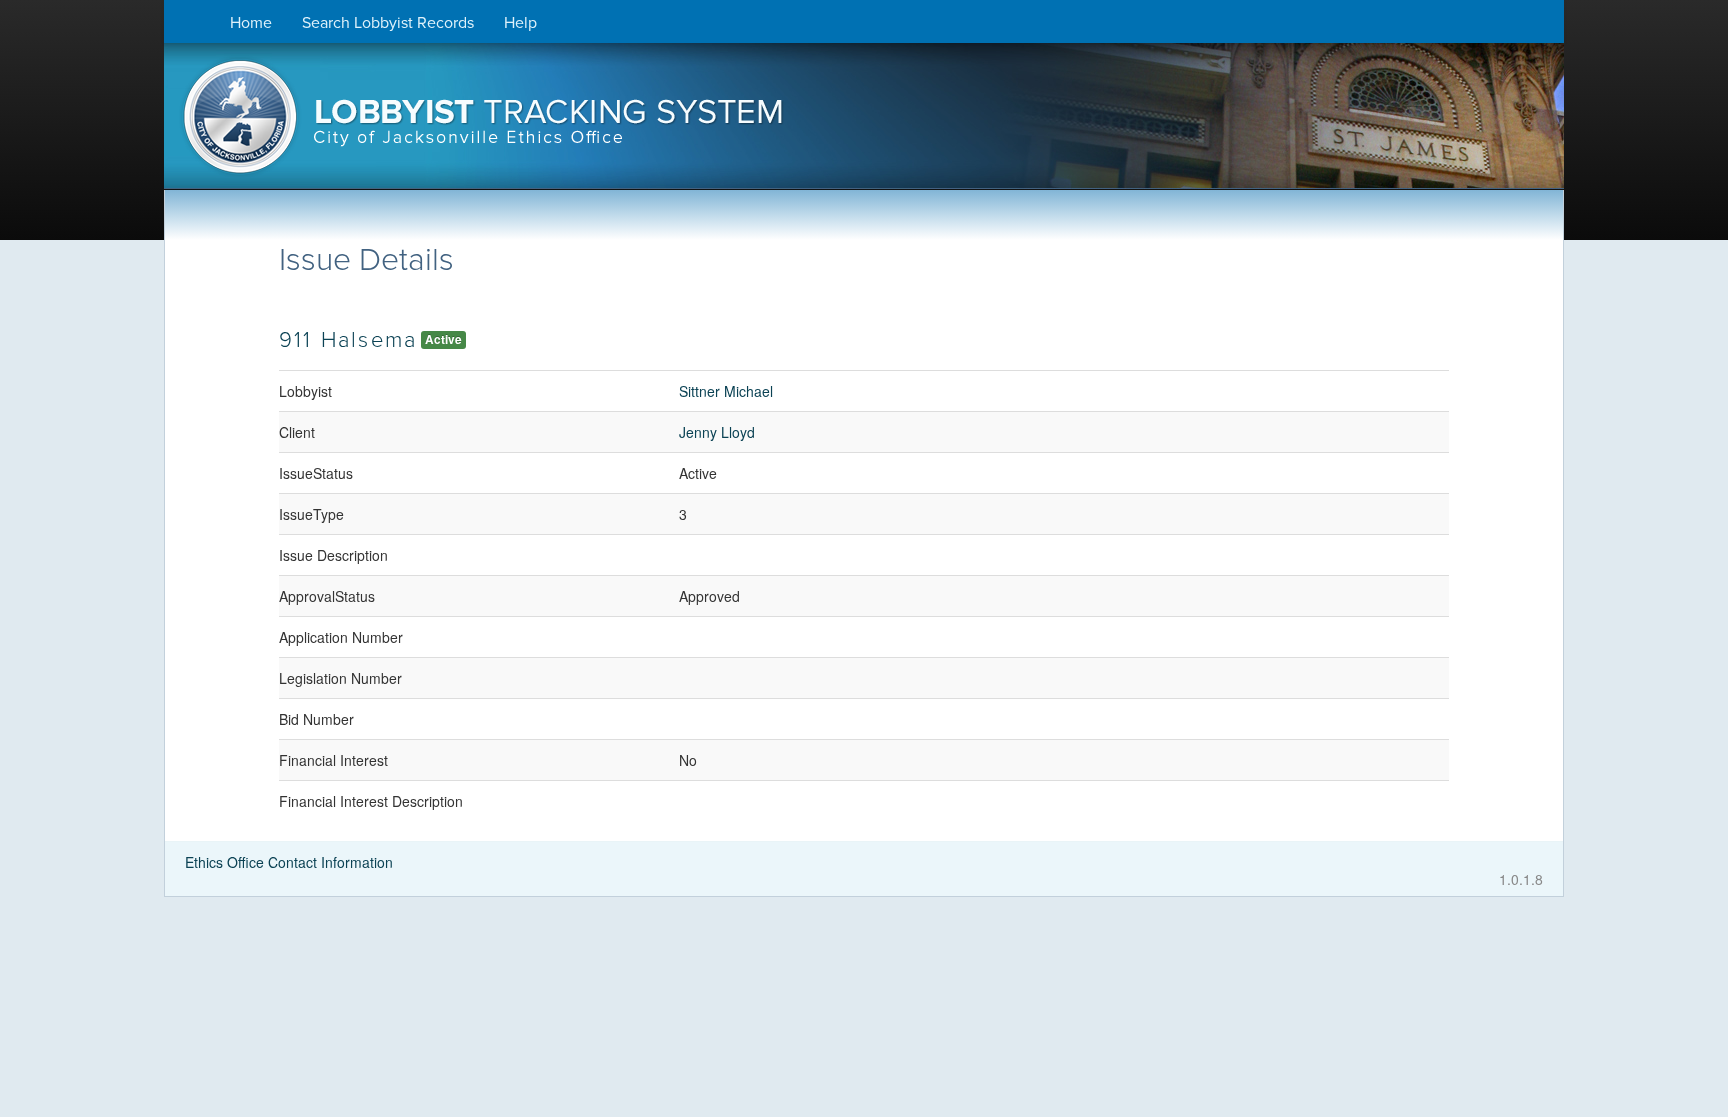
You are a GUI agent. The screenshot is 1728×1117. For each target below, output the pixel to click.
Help (520, 23)
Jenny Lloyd (717, 432)
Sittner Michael (726, 391)
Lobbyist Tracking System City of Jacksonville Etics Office (864, 123)
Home (251, 23)
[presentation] (864, 123)
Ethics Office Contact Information (289, 862)
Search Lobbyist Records (388, 23)
